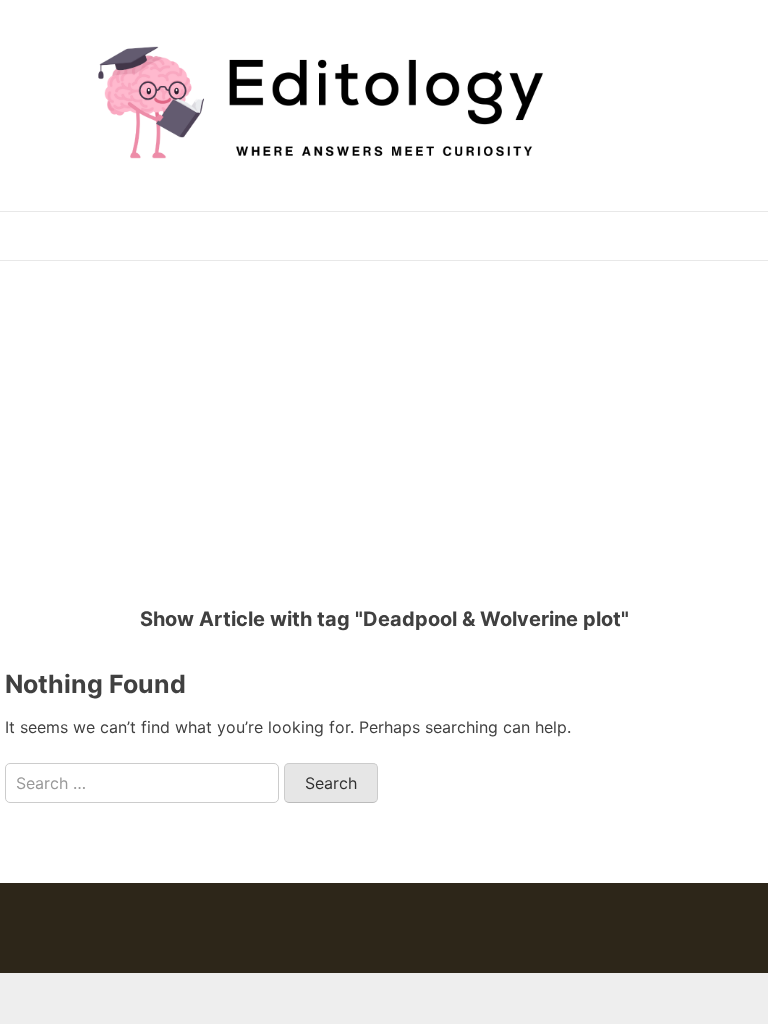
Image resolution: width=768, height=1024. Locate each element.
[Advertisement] (391, 421)
